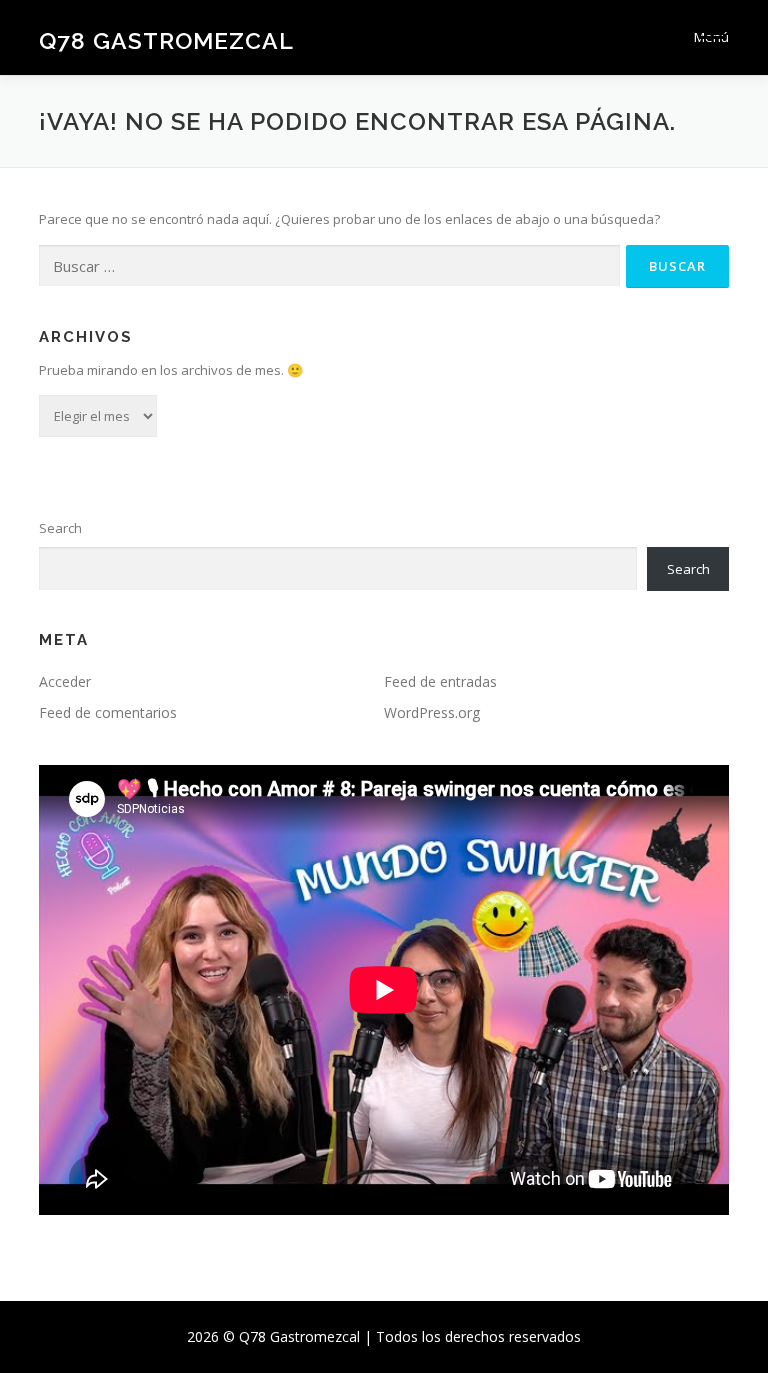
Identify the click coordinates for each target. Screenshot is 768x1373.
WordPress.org (432, 712)
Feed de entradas (440, 681)
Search (60, 528)
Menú (711, 37)
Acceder (65, 681)
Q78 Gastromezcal (166, 39)
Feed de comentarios (108, 712)
